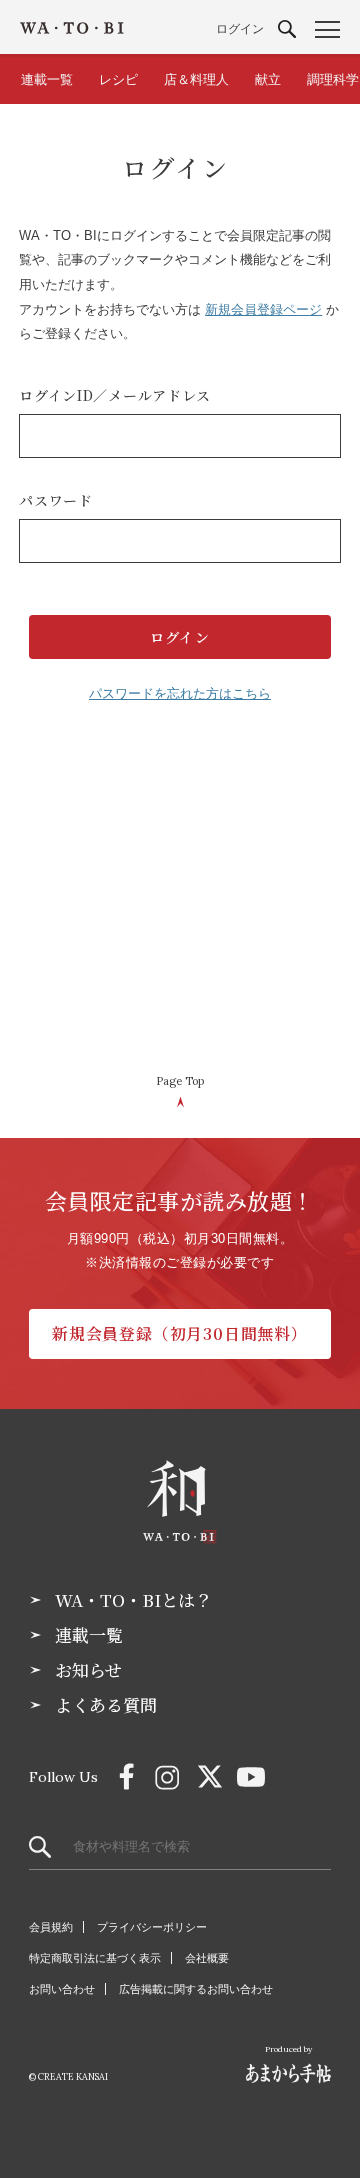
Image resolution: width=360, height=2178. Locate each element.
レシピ (118, 79)
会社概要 (207, 1958)
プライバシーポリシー (152, 1927)
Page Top (180, 1081)
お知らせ (88, 1670)
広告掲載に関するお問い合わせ (196, 1989)
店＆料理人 (196, 79)
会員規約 (51, 1927)
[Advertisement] (180, 898)
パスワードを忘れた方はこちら (180, 693)
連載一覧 (47, 79)
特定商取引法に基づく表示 (95, 1958)
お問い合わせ (62, 1989)
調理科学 (333, 79)
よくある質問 (106, 1705)
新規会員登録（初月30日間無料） (180, 1333)
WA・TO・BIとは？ (133, 1600)
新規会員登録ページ (263, 309)
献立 (268, 79)
